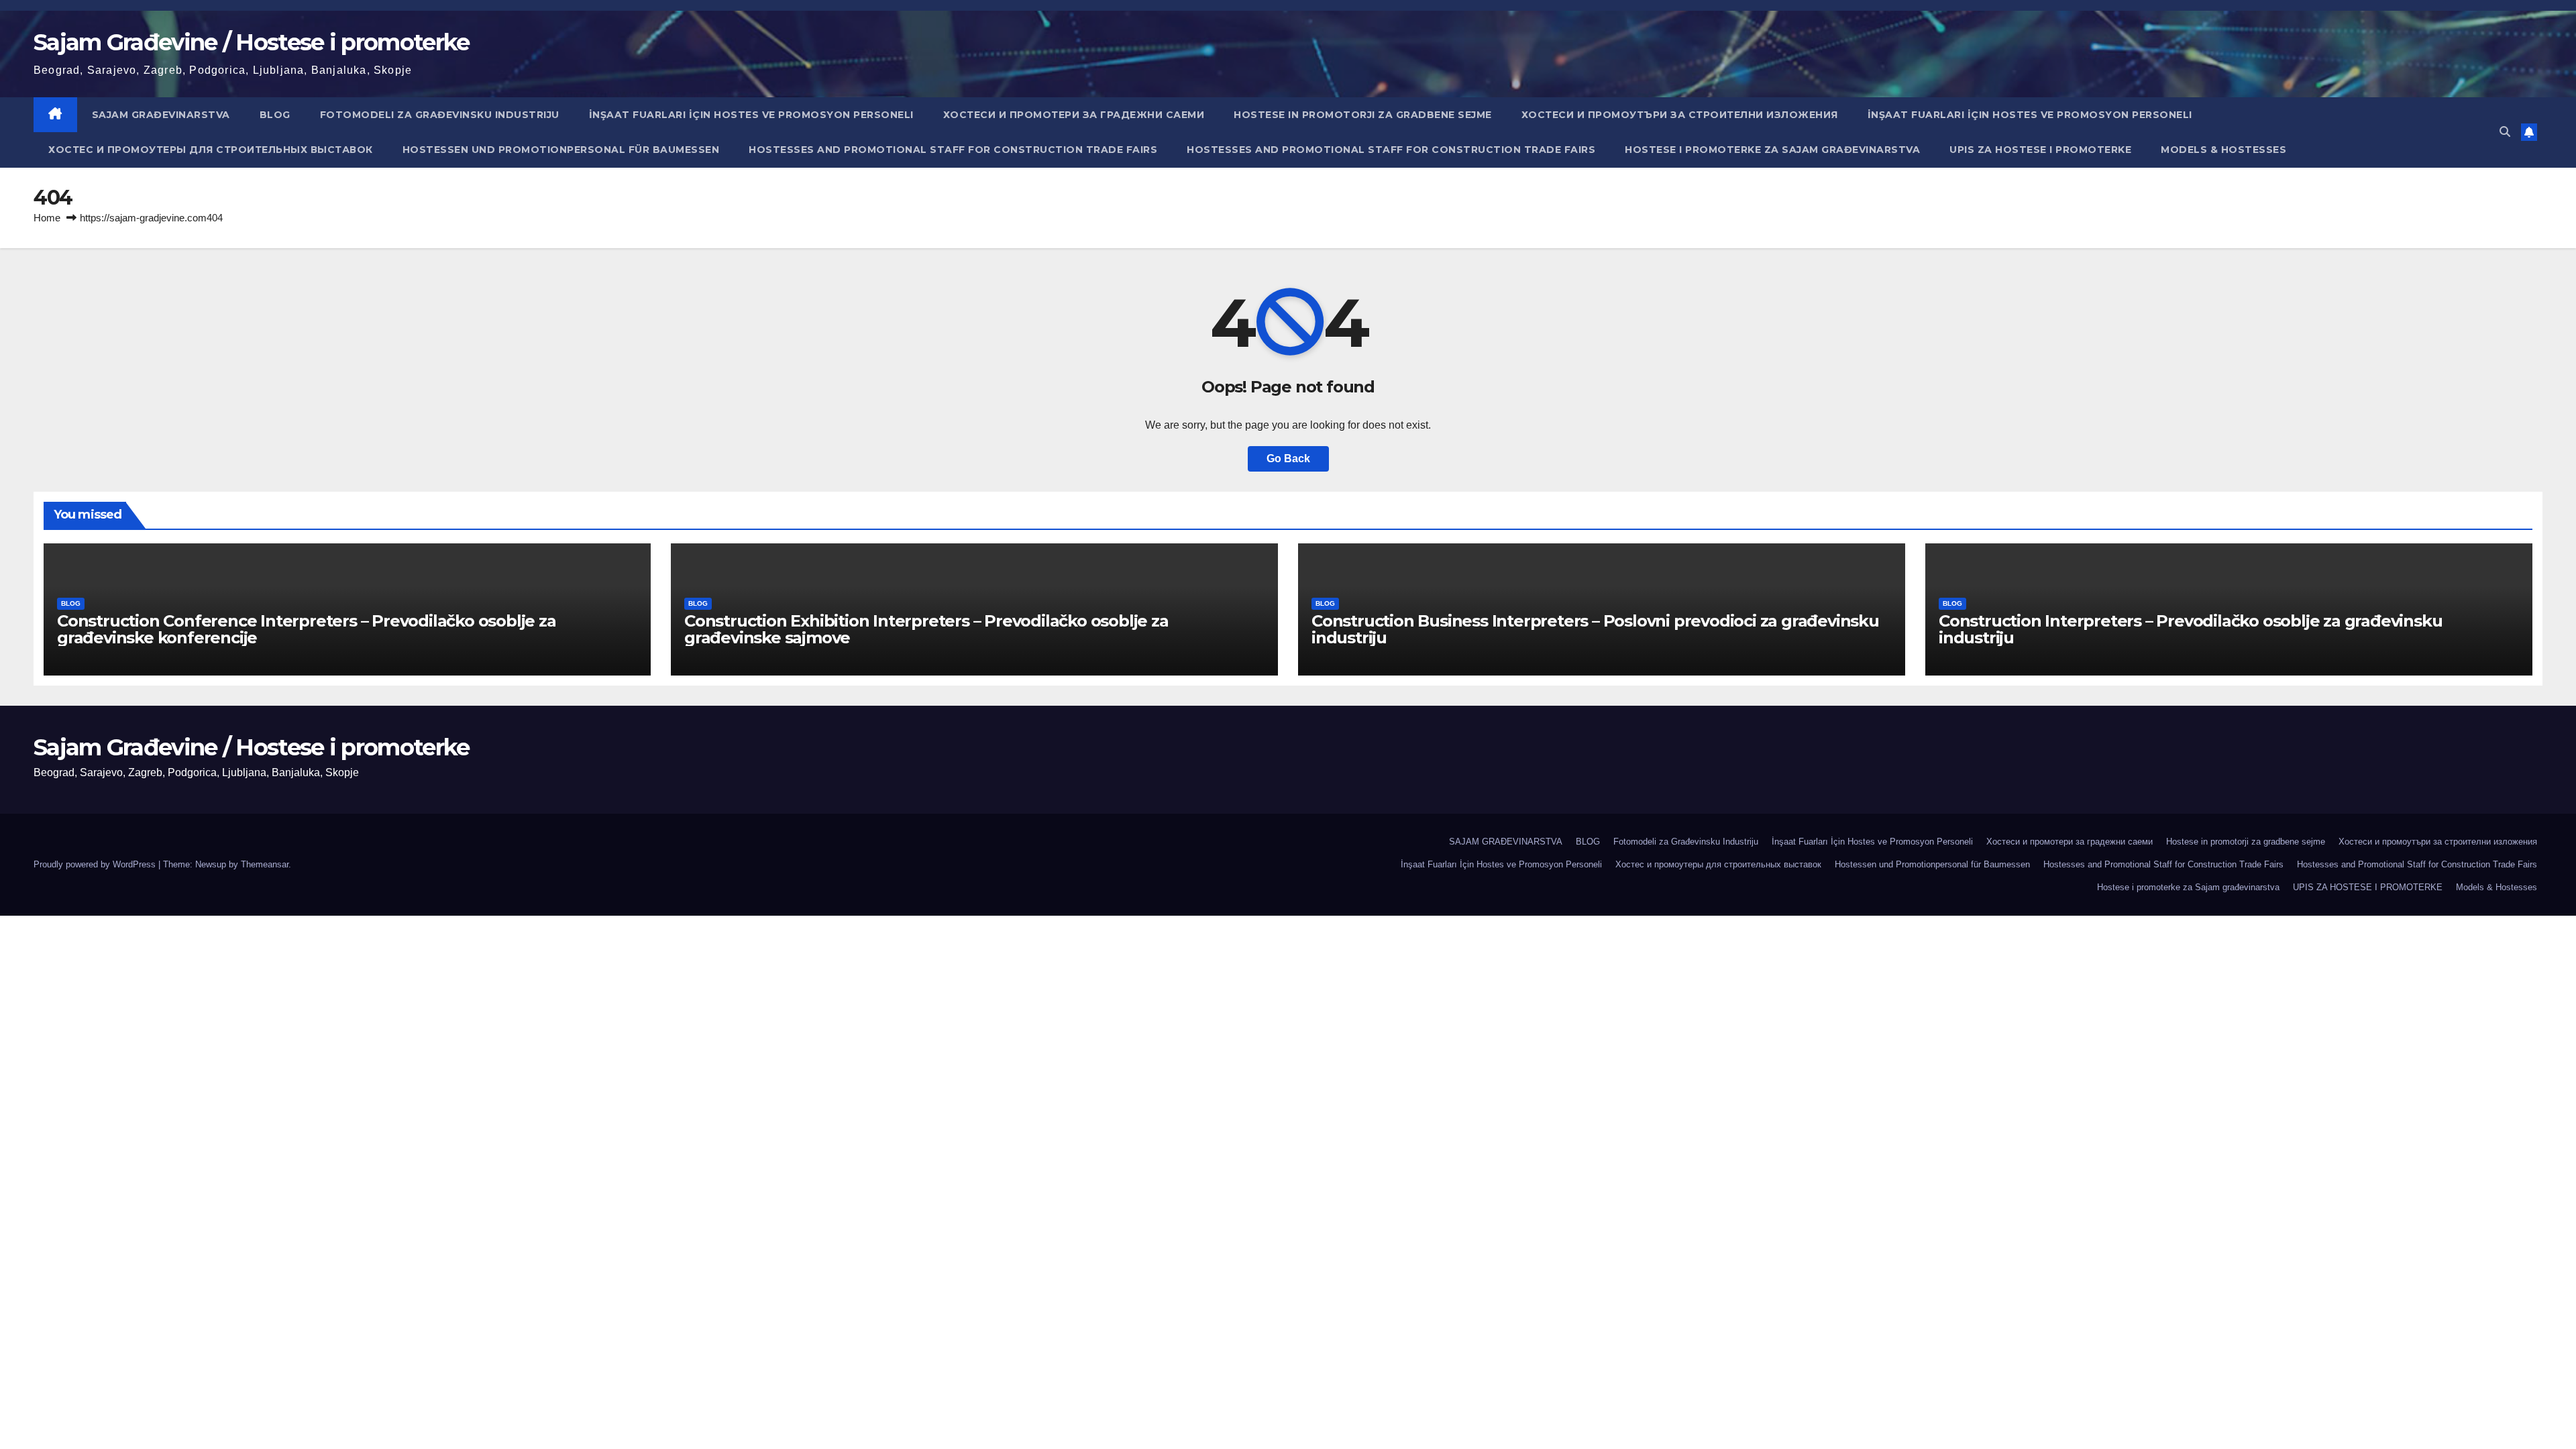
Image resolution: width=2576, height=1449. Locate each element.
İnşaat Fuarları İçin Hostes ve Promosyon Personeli (751, 115)
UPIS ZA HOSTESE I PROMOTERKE (2040, 150)
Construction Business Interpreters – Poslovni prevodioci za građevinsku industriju (1595, 629)
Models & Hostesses (2223, 150)
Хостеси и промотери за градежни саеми (1074, 115)
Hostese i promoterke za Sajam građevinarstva (1772, 150)
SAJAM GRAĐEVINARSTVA (161, 115)
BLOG (275, 115)
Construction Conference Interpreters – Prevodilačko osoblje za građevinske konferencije (307, 629)
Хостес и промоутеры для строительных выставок (211, 150)
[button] (2505, 132)
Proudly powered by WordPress (96, 864)
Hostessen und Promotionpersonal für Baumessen (561, 150)
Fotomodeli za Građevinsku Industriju (440, 115)
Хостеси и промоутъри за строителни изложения (1680, 115)
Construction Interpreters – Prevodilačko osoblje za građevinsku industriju (2190, 629)
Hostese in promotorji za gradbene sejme (1363, 115)
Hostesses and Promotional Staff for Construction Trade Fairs (953, 150)
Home (47, 218)
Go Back (1288, 459)
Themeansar (265, 864)
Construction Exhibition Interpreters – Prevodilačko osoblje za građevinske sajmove (926, 629)
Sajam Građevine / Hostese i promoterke (251, 42)
